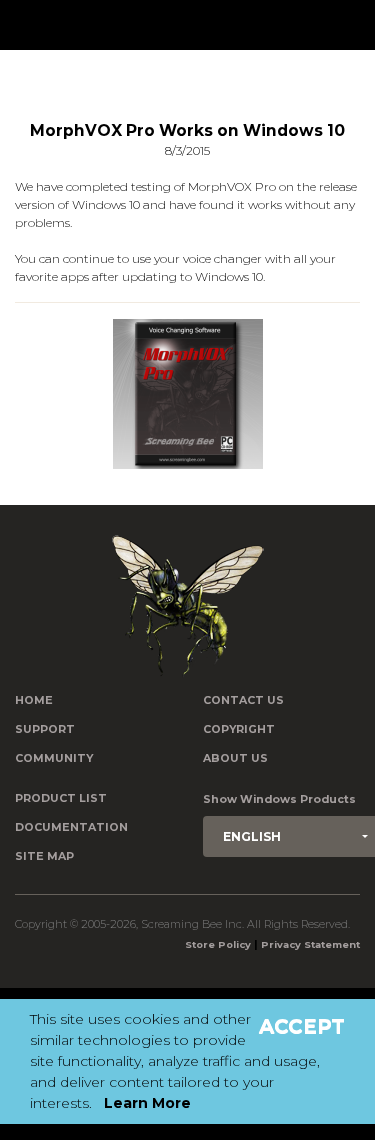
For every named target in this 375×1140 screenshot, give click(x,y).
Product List (61, 798)
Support (45, 729)
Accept (302, 1026)
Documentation (71, 827)
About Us (235, 758)
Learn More (147, 1103)
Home (34, 700)
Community (54, 758)
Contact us (243, 700)
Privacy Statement (310, 944)
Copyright (239, 729)
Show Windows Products (279, 799)
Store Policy (218, 944)
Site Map (44, 856)
